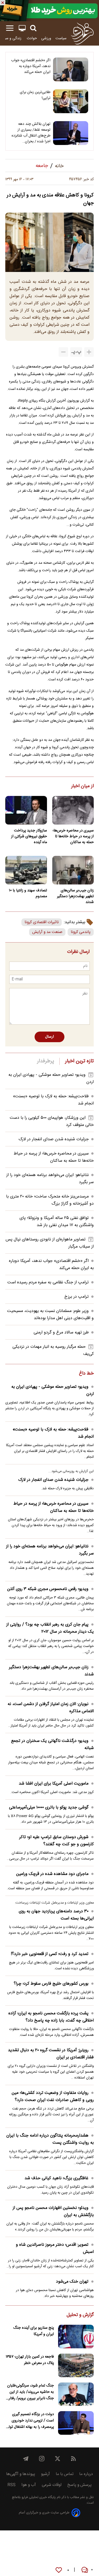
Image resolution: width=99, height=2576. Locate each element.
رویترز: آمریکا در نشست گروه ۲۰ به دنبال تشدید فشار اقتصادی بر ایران (51, 2054)
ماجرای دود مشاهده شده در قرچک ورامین (52, 1874)
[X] (58, 2459)
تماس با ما (65, 2474)
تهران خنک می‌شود (72, 2282)
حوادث (32, 38)
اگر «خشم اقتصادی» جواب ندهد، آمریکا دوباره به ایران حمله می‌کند (31, 66)
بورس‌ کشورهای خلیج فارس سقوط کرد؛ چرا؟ (51, 1984)
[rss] (73, 2459)
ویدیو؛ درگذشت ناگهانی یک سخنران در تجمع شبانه (52, 1745)
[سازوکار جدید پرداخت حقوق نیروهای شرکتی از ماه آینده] (26, 810)
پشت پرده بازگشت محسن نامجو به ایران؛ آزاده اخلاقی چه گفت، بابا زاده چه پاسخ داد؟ (51, 2017)
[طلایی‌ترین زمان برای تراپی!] (71, 101)
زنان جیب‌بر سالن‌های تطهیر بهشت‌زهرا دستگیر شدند (75, 896)
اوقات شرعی (52, 2485)
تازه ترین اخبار (79, 1061)
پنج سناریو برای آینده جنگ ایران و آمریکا (34, 2331)
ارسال (49, 1037)
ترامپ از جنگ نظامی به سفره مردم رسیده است (48, 1282)
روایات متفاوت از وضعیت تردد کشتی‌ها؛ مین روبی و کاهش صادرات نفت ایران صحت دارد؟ (53, 2097)
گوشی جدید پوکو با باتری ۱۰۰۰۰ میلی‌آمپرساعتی (49, 1807)
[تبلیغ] (49, 11)
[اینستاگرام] (42, 2459)
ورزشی (46, 38)
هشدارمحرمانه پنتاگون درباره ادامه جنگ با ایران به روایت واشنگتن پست (50, 2139)
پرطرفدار (46, 1061)
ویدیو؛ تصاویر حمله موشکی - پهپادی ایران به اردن (53, 1390)
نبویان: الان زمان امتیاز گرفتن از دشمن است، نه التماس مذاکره (51, 1708)
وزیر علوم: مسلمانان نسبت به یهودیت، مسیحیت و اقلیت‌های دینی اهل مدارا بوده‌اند (50, 1315)
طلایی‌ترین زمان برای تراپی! (35, 95)
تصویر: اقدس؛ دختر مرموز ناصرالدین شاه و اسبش (55, 2248)
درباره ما (86, 2474)
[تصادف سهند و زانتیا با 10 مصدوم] (26, 870)
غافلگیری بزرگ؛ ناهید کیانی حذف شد (56, 2178)
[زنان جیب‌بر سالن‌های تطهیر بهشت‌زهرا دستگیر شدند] (73, 870)
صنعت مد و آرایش (47, 932)
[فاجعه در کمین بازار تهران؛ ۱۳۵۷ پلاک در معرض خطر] (76, 2365)
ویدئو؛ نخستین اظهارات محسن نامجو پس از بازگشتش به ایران (53, 2212)
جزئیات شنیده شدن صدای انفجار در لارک (54, 1139)
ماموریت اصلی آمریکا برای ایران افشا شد (54, 1784)
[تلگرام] (26, 2459)
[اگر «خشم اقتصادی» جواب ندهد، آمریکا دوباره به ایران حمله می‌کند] (71, 69)
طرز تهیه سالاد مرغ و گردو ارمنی (61, 1333)
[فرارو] (82, 33)
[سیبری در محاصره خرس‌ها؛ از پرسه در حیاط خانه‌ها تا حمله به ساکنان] (73, 810)
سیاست (61, 38)
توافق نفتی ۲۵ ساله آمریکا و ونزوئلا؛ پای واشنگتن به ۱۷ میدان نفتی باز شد (57, 1222)
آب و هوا (29, 2485)
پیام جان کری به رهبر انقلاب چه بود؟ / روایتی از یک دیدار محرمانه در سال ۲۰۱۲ (50, 1628)
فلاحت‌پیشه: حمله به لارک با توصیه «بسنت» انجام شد (53, 1433)
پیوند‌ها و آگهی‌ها (21, 2474)
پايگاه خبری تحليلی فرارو (38, 2497)
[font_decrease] (63, 352)
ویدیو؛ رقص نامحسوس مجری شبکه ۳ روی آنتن (48, 1589)
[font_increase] (89, 352)
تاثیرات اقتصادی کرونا (42, 922)
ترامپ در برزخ (77, 1297)
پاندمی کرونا (81, 932)
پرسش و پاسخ (79, 2485)
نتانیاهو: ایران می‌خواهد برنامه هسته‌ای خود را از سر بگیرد (50, 1550)
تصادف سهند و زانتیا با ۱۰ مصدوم (28, 893)
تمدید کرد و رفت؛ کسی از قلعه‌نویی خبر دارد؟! (50, 1954)
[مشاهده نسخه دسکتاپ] (22, 28)
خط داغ (86, 1374)
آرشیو (45, 2474)
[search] (33, 28)
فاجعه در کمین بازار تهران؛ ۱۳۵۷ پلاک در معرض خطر (30, 2360)
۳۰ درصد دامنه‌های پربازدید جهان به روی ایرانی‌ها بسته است (56, 1915)
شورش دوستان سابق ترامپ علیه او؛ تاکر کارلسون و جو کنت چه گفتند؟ (56, 1841)
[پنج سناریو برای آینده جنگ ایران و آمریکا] (76, 2337)
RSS (11, 2485)
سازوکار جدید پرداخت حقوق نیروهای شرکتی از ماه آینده (29, 836)
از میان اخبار (82, 786)
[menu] (10, 28)
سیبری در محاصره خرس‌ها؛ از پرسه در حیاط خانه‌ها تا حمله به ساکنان (73, 836)
